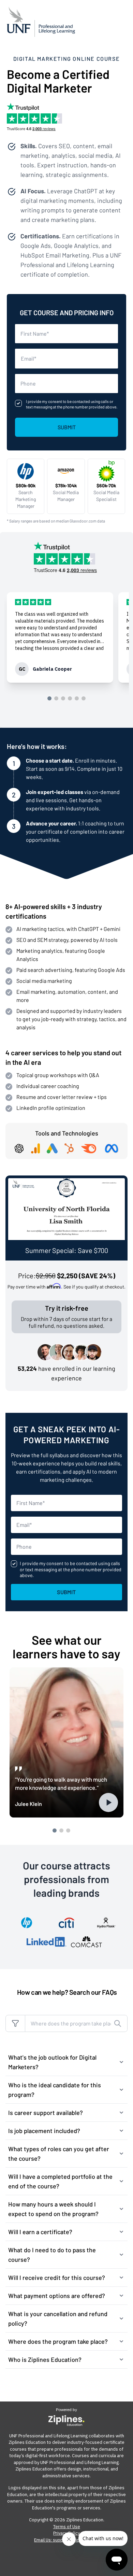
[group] (60, 637)
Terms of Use (67, 2527)
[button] (66, 2062)
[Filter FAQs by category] (15, 2023)
